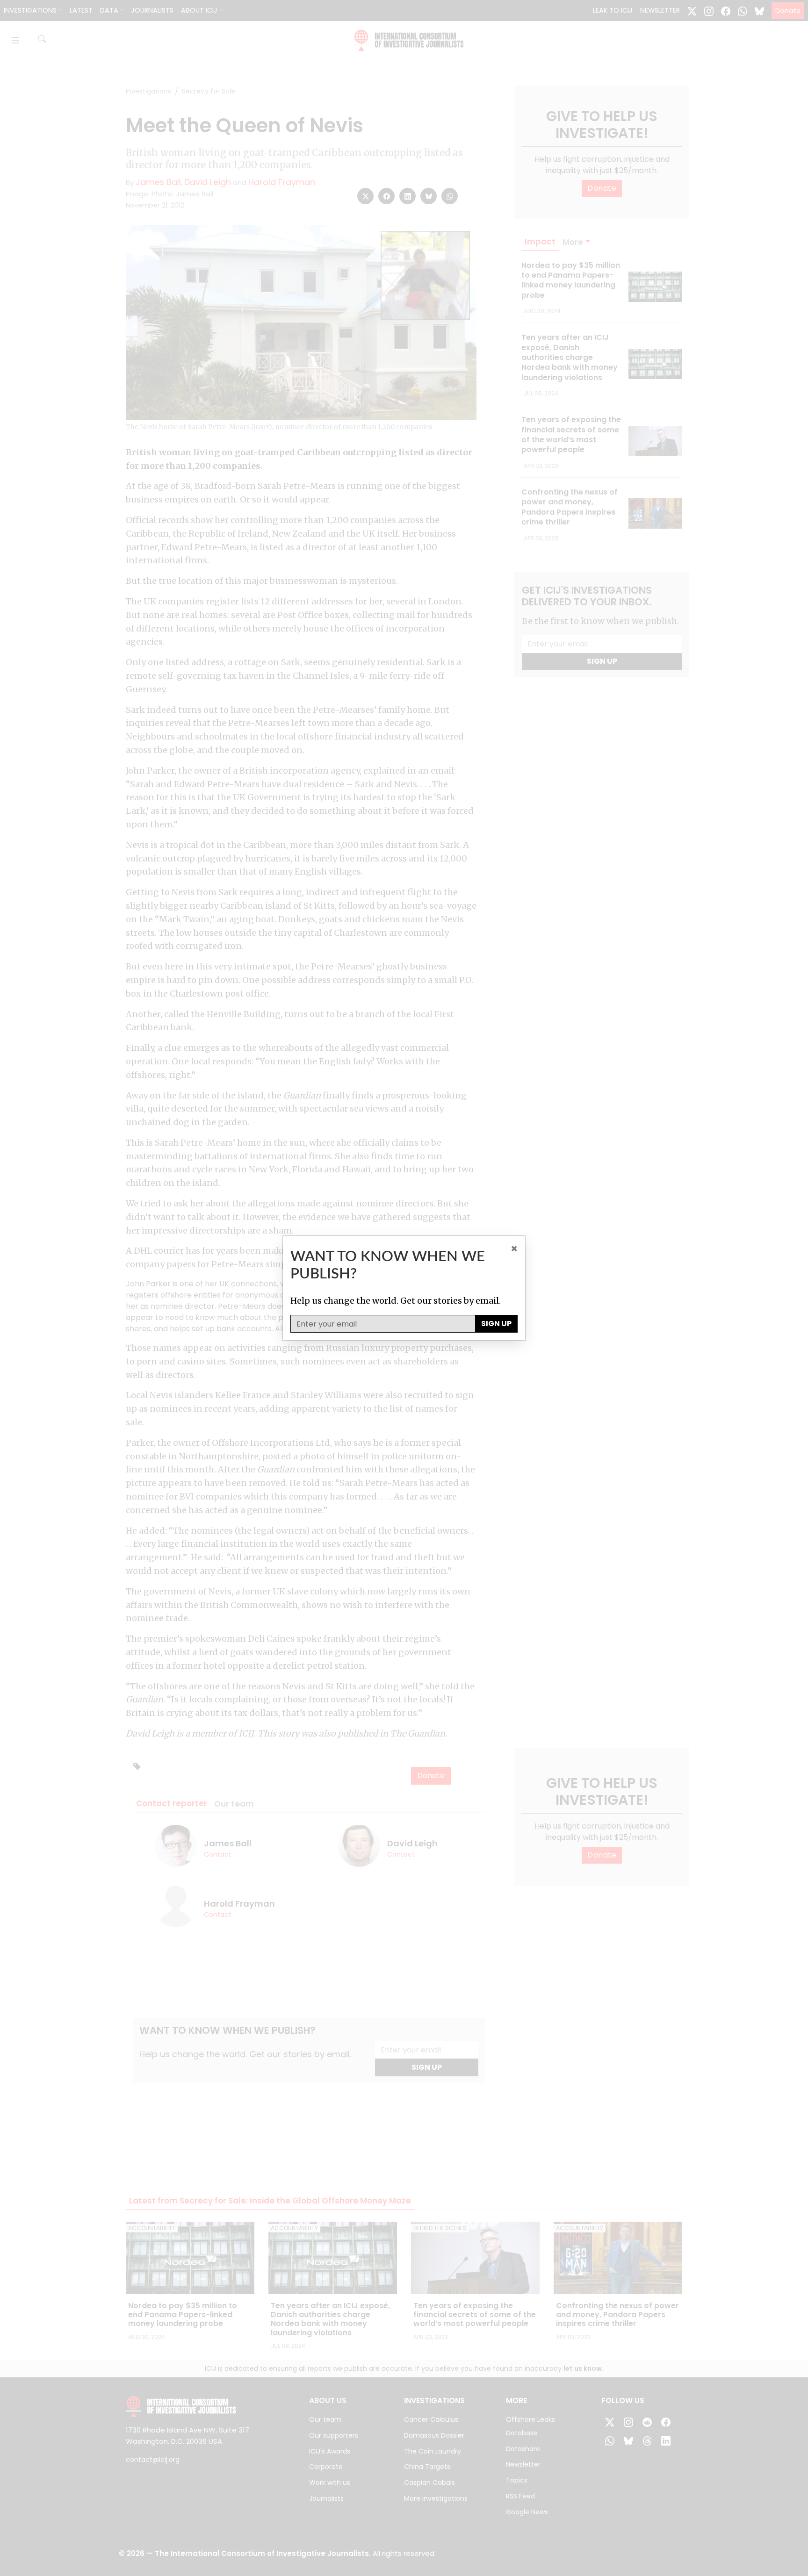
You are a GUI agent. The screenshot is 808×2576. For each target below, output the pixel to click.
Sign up (496, 1324)
